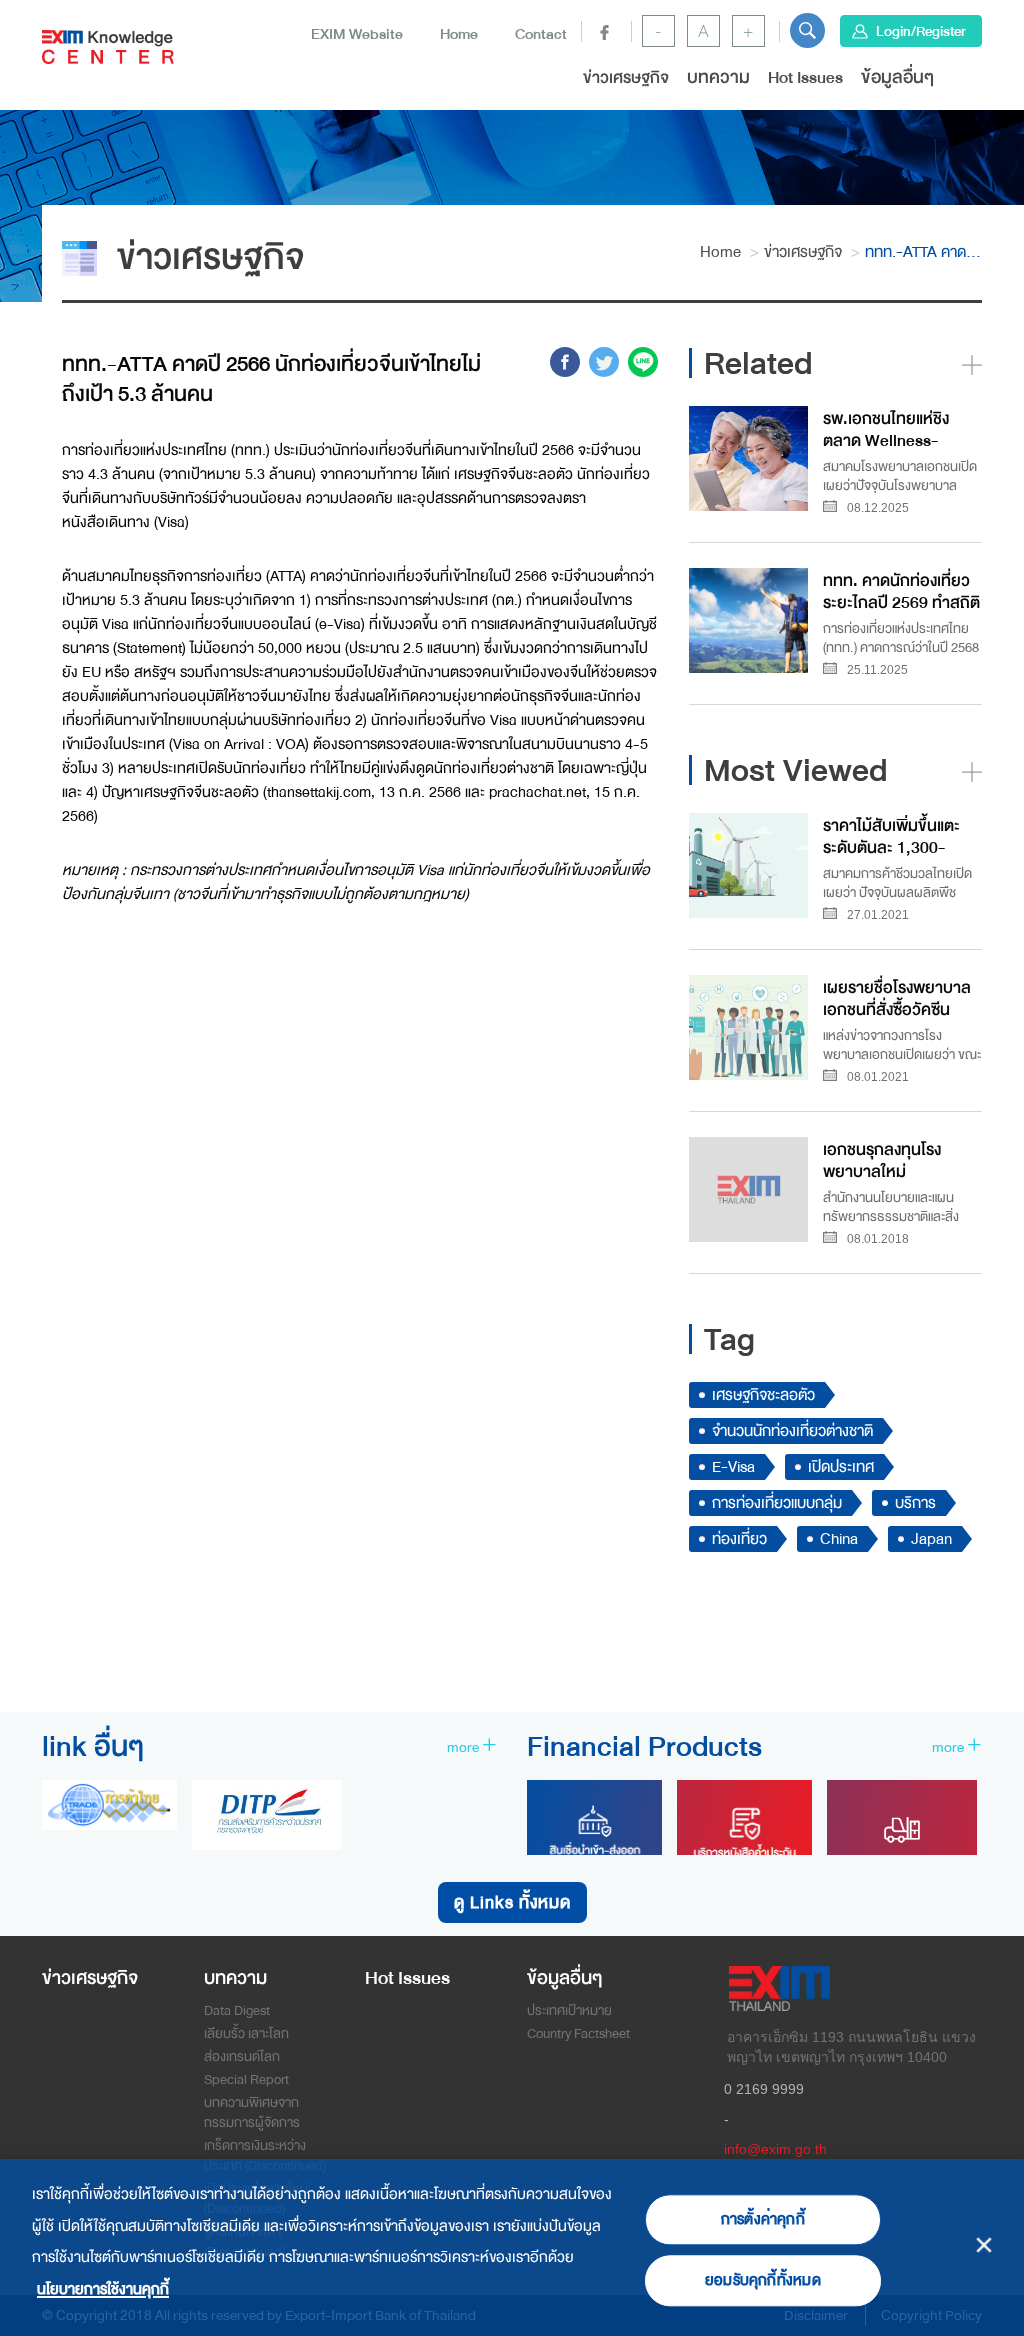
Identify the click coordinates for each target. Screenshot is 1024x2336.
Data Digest (237, 2010)
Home (459, 34)
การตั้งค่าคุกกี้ (763, 2219)
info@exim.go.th (775, 2149)
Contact (541, 34)
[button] (807, 30)
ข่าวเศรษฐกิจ (626, 77)
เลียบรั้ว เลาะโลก (246, 2033)
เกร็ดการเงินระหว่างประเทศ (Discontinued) (265, 2155)
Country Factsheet (578, 2033)
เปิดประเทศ (841, 1467)
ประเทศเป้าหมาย (569, 2010)
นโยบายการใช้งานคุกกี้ (103, 2289)
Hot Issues (805, 77)
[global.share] (565, 366)
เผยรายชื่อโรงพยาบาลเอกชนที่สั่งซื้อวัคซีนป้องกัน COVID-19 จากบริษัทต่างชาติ (900, 997)
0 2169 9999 (764, 2089)
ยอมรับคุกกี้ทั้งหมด (763, 2280)
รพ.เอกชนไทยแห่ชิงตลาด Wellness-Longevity (886, 428)
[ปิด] (984, 2244)
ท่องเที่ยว (739, 1539)
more (464, 1747)
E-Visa (733, 1467)
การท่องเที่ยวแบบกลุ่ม (777, 1503)
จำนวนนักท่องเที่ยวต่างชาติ (792, 1431)
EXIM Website (357, 34)
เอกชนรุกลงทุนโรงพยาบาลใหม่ (882, 1159)
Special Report (246, 2079)
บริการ (915, 1503)
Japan (931, 1539)
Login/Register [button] (921, 31)
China (839, 1539)
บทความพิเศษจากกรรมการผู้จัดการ (252, 2112)
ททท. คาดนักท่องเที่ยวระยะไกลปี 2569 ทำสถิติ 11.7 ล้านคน (901, 590)
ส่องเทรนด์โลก (242, 2056)
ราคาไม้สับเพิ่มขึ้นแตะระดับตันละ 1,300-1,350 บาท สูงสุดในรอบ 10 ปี (901, 835)
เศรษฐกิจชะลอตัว (763, 1395)
